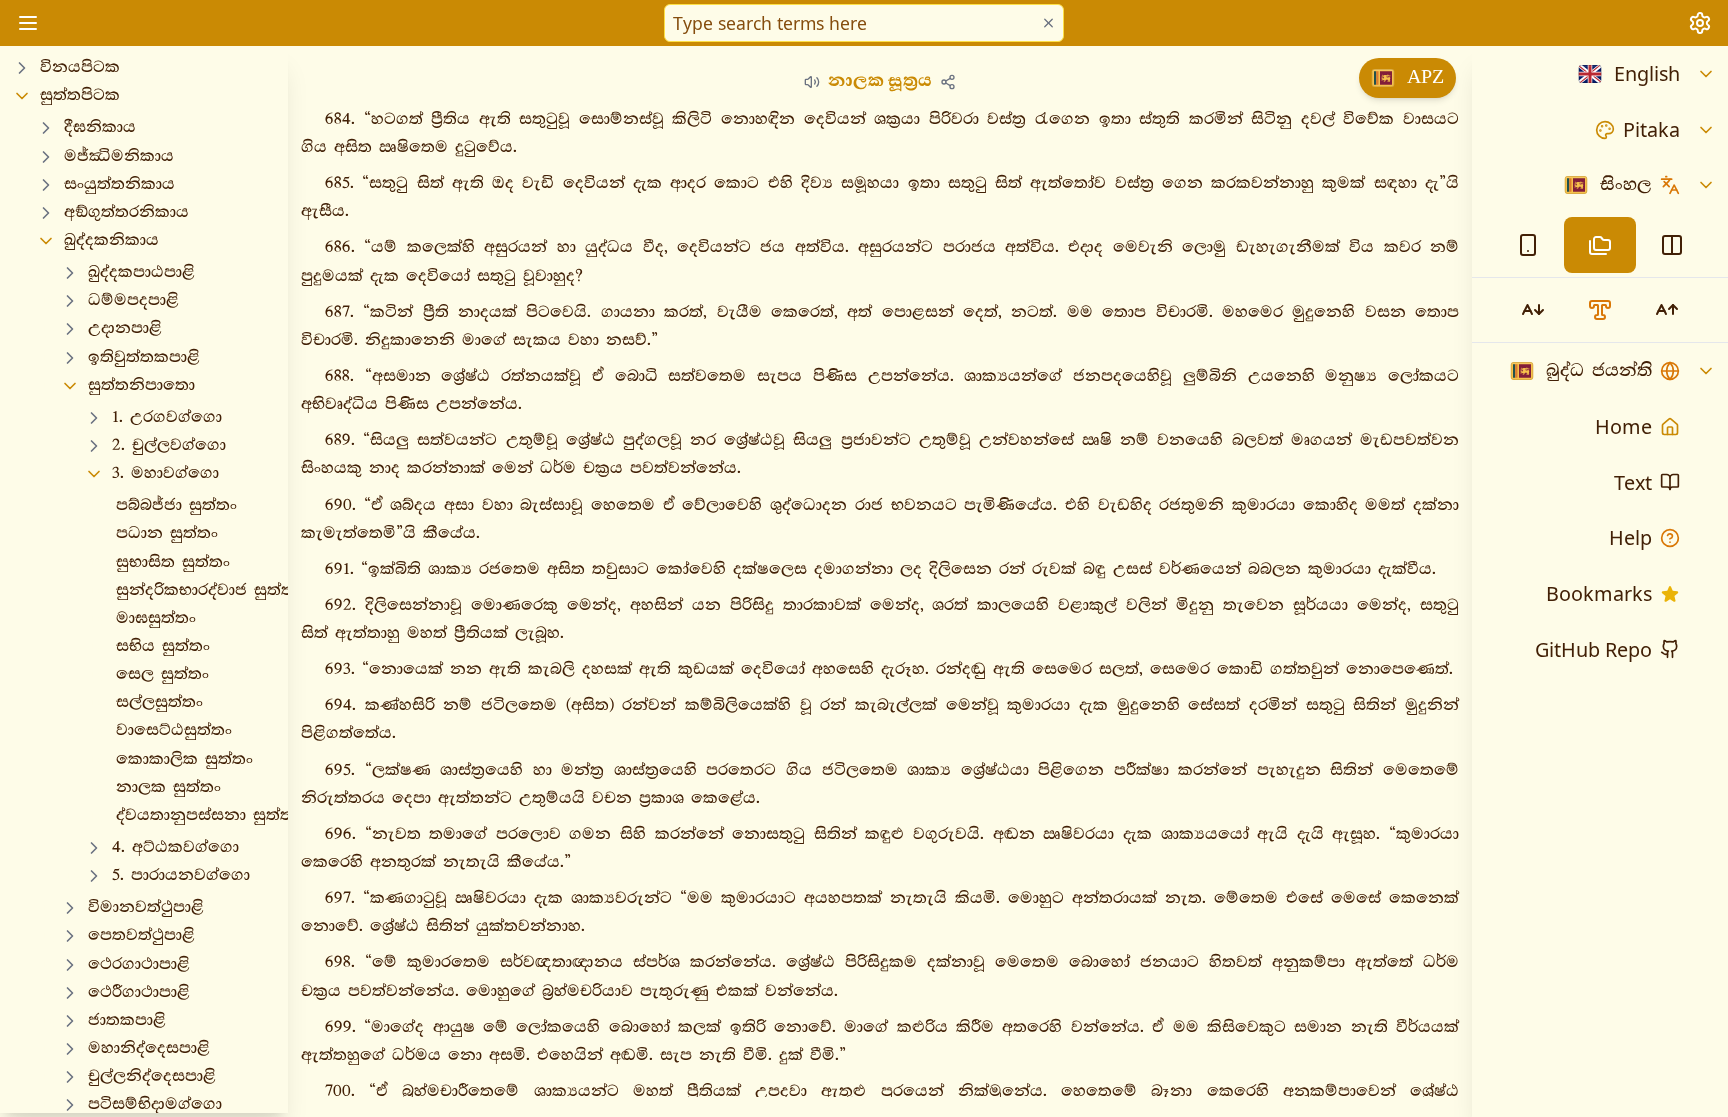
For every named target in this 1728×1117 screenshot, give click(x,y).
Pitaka (1651, 129)
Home (1623, 426)
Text (1633, 482)
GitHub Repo (1593, 649)
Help (1630, 537)
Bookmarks (1599, 593)
